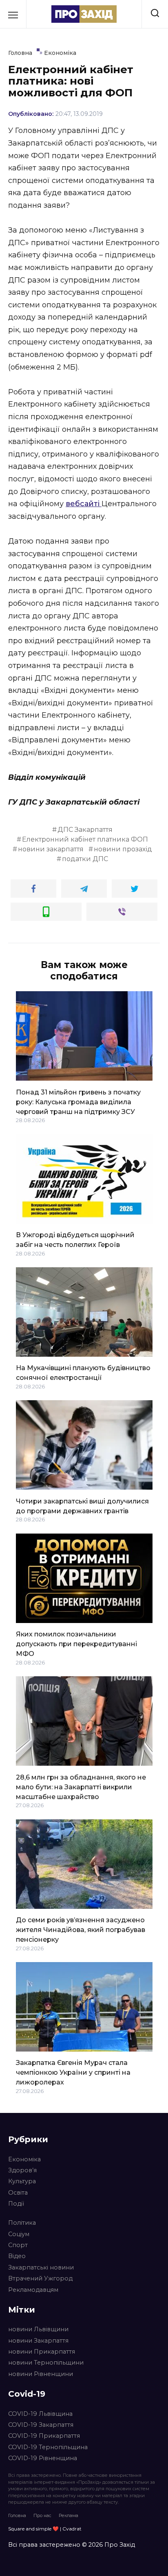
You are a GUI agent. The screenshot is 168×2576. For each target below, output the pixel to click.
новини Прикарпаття (42, 2352)
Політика (22, 2223)
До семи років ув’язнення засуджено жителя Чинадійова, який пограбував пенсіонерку (81, 1930)
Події (16, 2204)
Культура (22, 2181)
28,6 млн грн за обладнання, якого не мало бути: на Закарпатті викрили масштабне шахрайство (81, 1787)
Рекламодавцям (33, 2290)
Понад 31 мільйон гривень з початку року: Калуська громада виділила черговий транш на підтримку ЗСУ (78, 1102)
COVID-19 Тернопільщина (48, 2447)
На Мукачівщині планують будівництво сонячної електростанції (83, 1373)
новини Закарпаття (38, 2341)
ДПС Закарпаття (85, 830)
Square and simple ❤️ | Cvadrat (45, 2529)
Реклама (69, 2515)
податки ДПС (85, 859)
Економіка (24, 2159)
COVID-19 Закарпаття (41, 2425)
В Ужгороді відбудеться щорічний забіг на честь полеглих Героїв (75, 1240)
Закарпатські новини (41, 2267)
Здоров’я (22, 2170)
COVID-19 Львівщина (40, 2414)
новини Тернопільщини (46, 2363)
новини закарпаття (51, 849)
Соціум (19, 2234)
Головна (17, 2515)
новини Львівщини (38, 2329)
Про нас (42, 2515)
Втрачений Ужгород (40, 2278)
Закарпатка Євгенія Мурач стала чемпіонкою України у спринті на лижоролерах (73, 2072)
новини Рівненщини (41, 2374)
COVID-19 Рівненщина (43, 2458)
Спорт (18, 2245)
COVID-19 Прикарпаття (44, 2436)
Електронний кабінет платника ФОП (85, 839)
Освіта (18, 2193)
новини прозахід (123, 849)
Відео (17, 2256)
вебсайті (84, 504)
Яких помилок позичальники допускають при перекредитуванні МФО (76, 1644)
